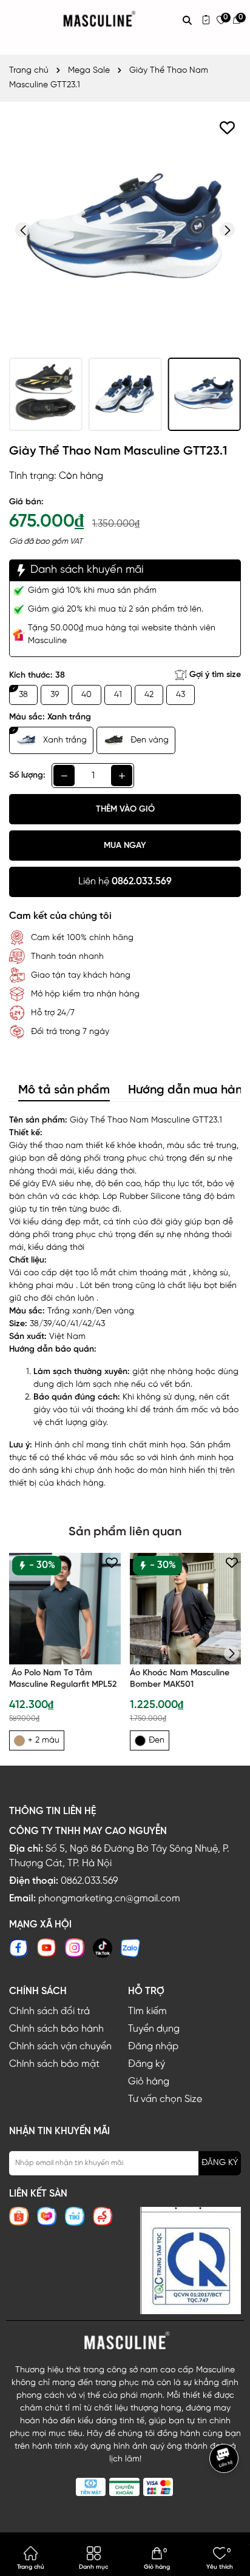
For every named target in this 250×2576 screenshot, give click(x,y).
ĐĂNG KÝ (220, 2163)
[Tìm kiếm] (187, 20)
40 (86, 695)
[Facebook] (19, 1948)
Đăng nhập (153, 2047)
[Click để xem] (125, 230)
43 (181, 695)
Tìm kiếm (147, 2011)
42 (149, 695)
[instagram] (75, 1948)
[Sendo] (103, 2216)
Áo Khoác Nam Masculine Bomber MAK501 (180, 1679)
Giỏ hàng (149, 2082)
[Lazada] (47, 2216)
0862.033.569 (89, 1881)
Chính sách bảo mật (54, 2064)
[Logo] (125, 2341)
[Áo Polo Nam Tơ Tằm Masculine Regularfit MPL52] (65, 1609)
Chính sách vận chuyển (60, 2047)
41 (118, 695)
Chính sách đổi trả (49, 2011)
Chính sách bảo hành (56, 2029)
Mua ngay (125, 846)
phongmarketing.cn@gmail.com (109, 1899)
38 (23, 695)
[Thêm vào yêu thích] (227, 128)
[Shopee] (19, 2216)
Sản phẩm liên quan (125, 1532)
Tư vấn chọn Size (165, 2099)
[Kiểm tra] (206, 20)
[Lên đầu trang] (226, 2494)
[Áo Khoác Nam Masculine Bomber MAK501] (186, 1609)
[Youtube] (47, 1948)
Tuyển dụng (154, 2029)
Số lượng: (27, 776)
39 (55, 695)
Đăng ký (147, 2064)
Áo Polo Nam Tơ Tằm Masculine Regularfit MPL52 (63, 1679)
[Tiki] (75, 2216)
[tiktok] (103, 1948)
